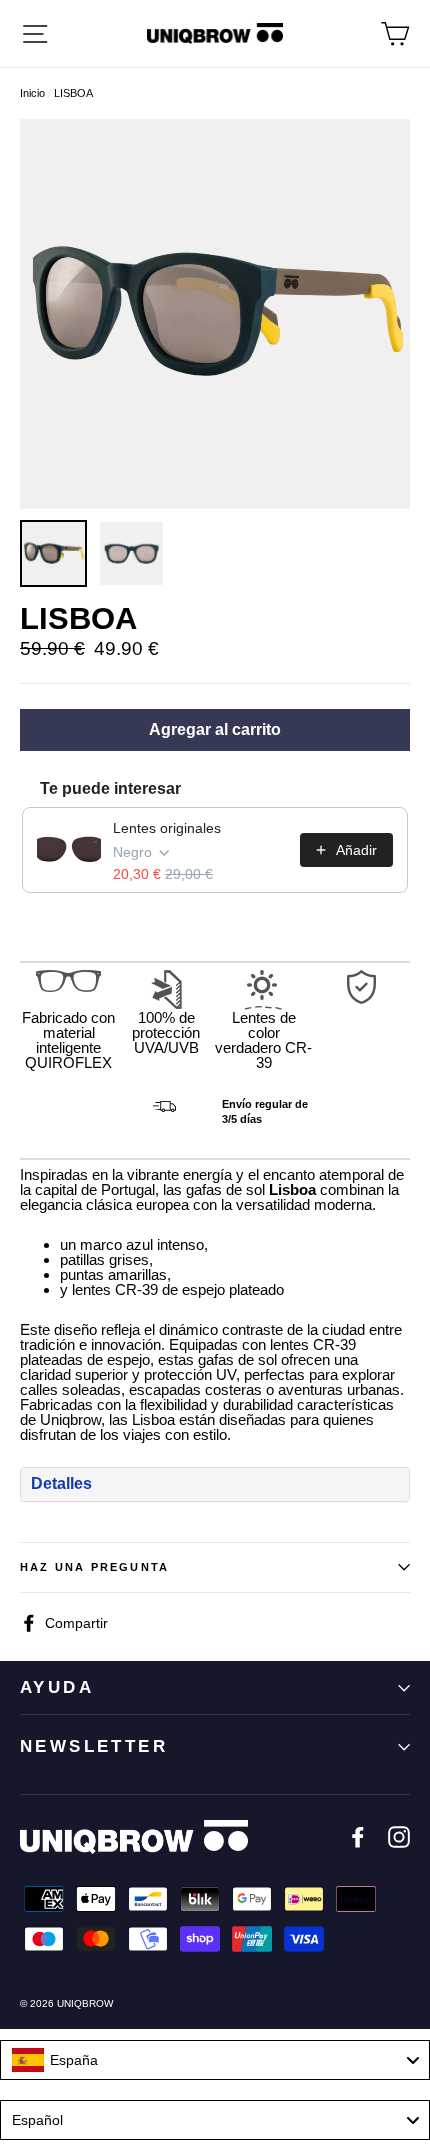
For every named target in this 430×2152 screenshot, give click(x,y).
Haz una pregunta (94, 1567)
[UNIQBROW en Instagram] (399, 1837)
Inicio (32, 93)
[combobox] (215, 2060)
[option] (215, 314)
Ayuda (57, 1687)
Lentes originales (167, 828)
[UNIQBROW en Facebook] (358, 1837)
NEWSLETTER (94, 1746)
